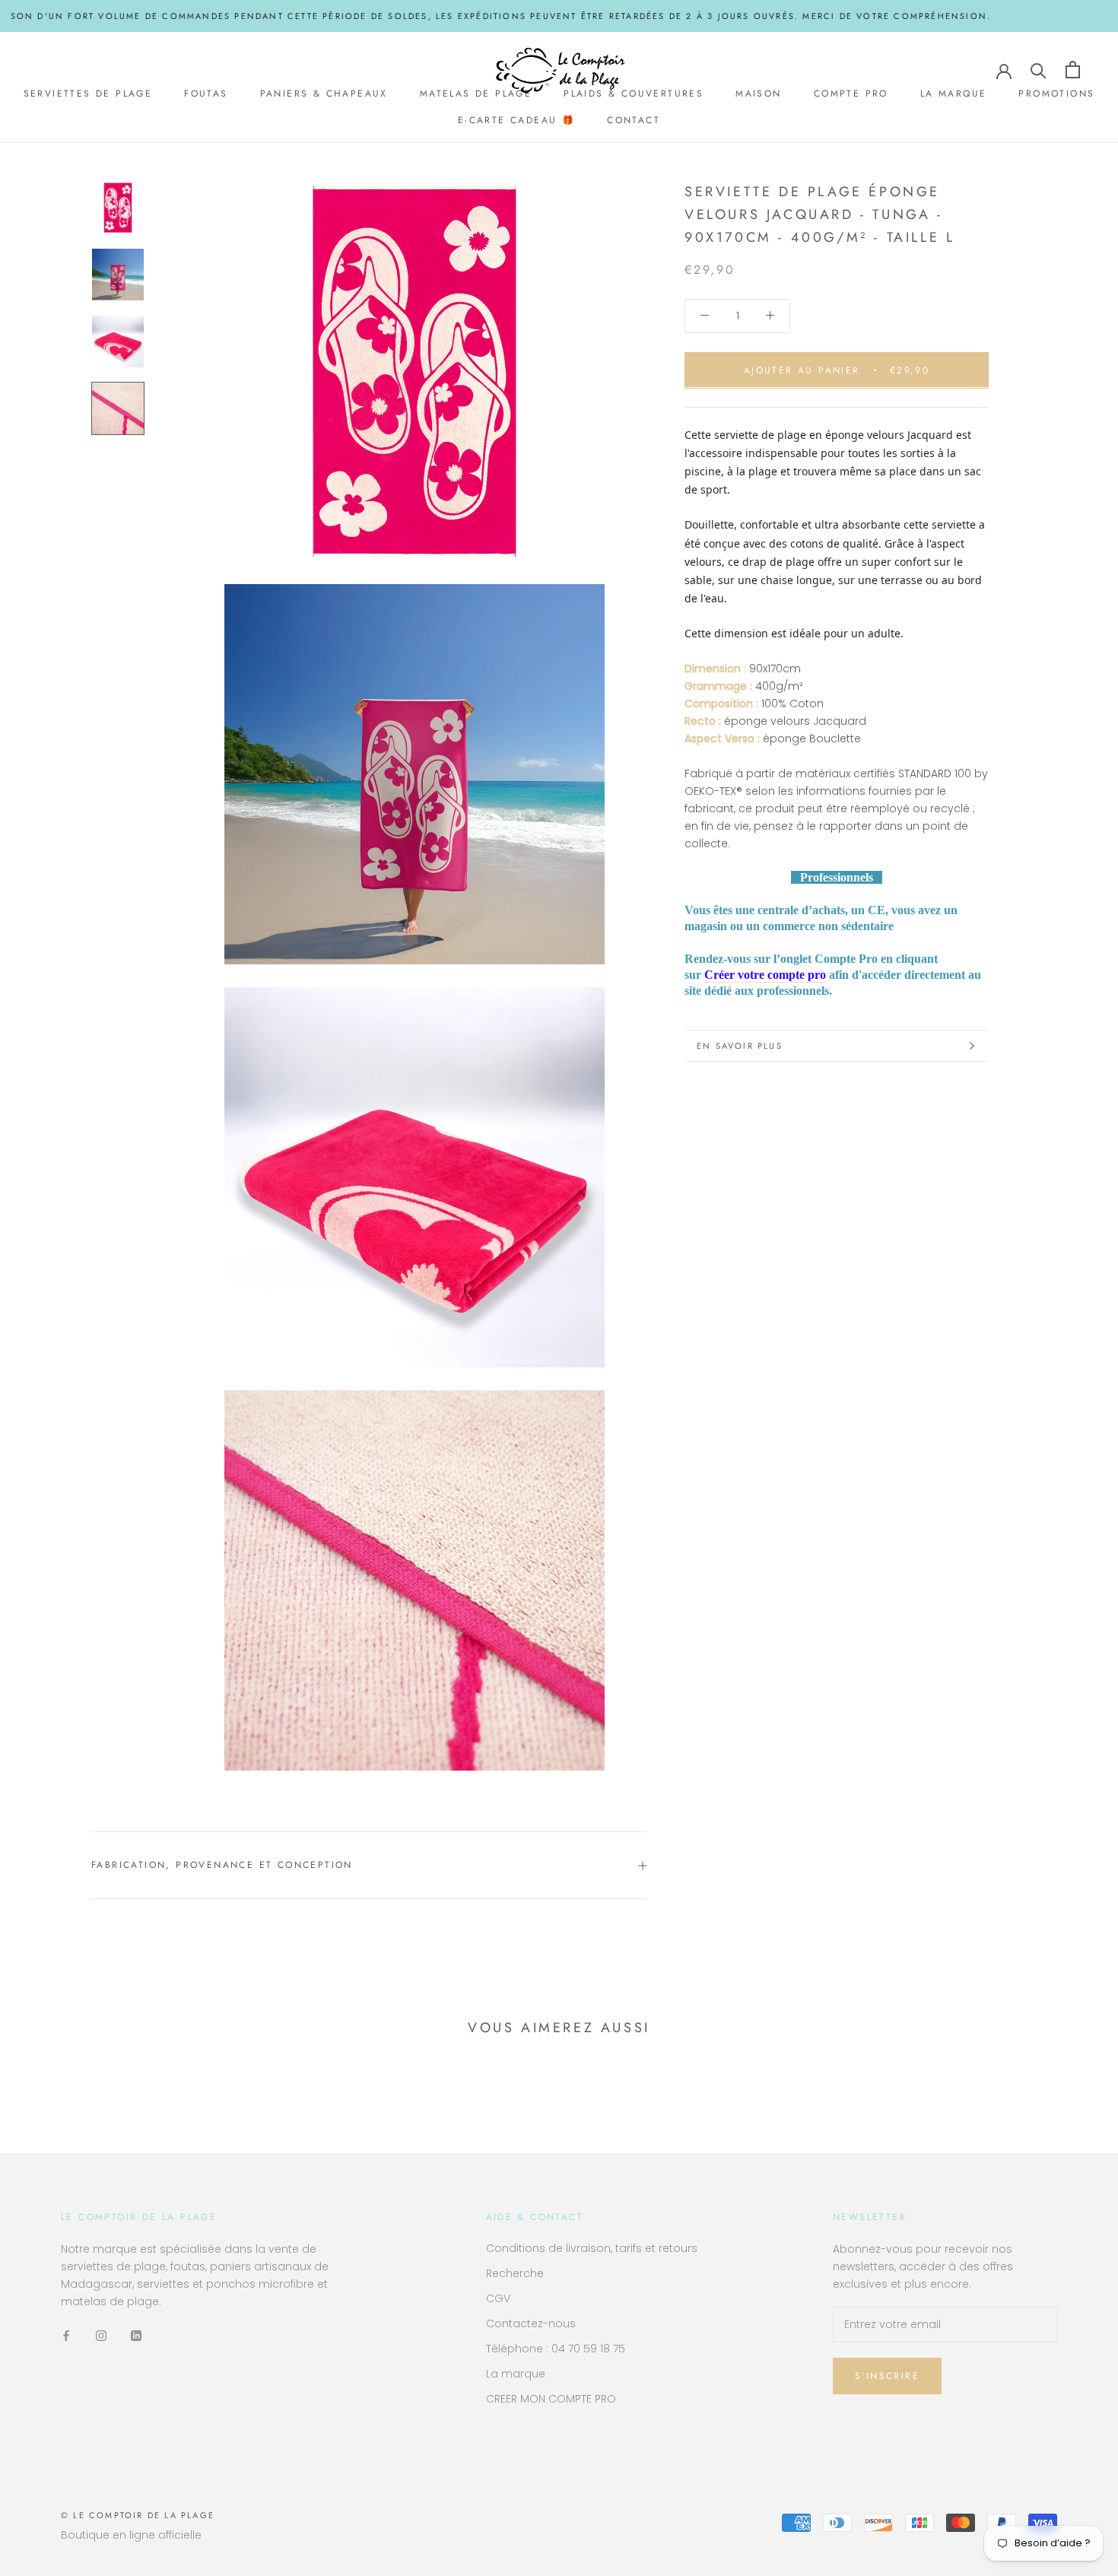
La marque (954, 94)
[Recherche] (1039, 70)
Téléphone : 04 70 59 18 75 (556, 2349)
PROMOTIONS (1056, 94)
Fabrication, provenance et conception (222, 1865)
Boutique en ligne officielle (131, 2535)
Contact (634, 121)
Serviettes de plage (88, 94)
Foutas (206, 94)
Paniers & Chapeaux (324, 94)
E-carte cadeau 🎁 (516, 121)
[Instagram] (101, 2335)
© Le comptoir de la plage (138, 2515)
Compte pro (851, 94)
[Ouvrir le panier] (1073, 70)
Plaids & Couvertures (634, 94)
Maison (758, 94)
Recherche (515, 2273)
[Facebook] (66, 2335)
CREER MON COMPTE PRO (551, 2399)
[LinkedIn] (136, 2335)
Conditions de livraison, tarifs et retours (592, 2248)
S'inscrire (887, 2376)
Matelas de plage (476, 94)
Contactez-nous (531, 2323)
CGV (498, 2298)
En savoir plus (740, 1046)
